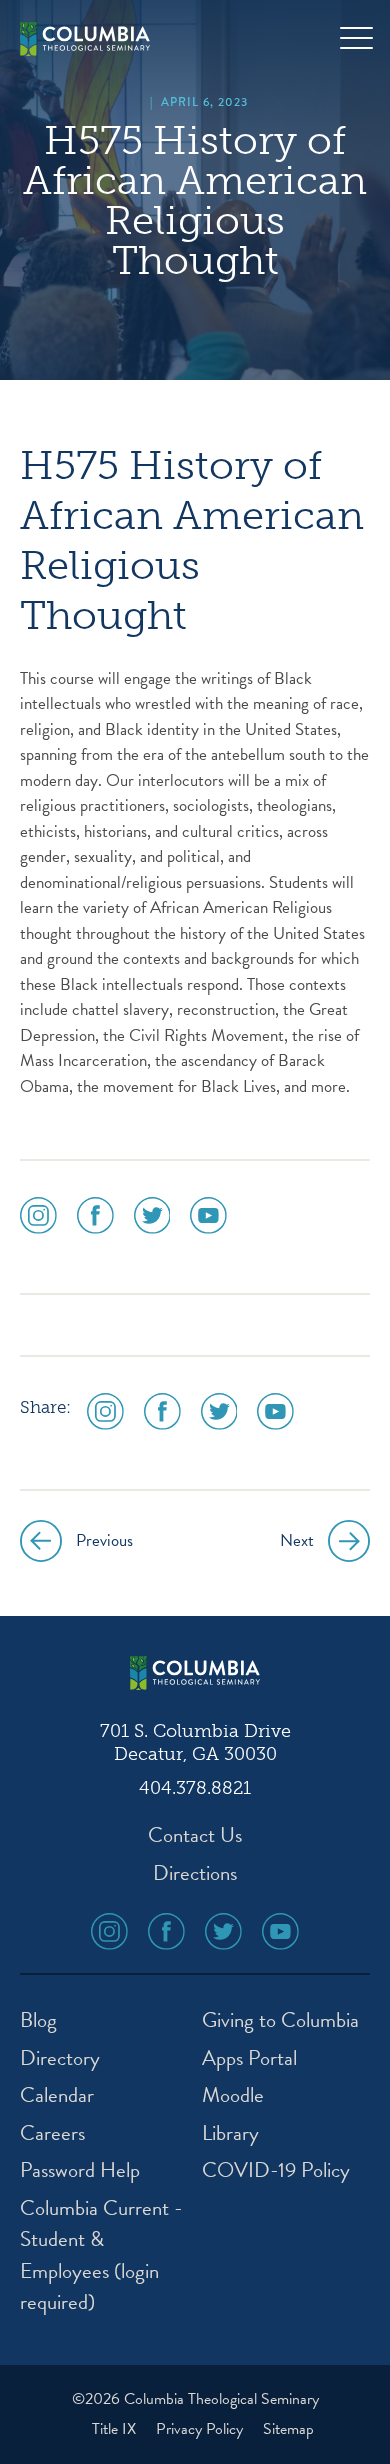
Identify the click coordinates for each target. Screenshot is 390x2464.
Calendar (57, 2095)
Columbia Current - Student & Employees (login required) (101, 2256)
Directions (195, 1873)
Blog (38, 2020)
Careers (52, 2133)
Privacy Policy (201, 2429)
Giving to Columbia (280, 2020)
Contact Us (195, 1835)
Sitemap (288, 2429)
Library (230, 2133)
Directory (60, 2058)
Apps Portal (249, 2058)
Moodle (233, 2095)
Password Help (80, 2170)
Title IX (116, 2429)
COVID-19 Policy (276, 2170)
